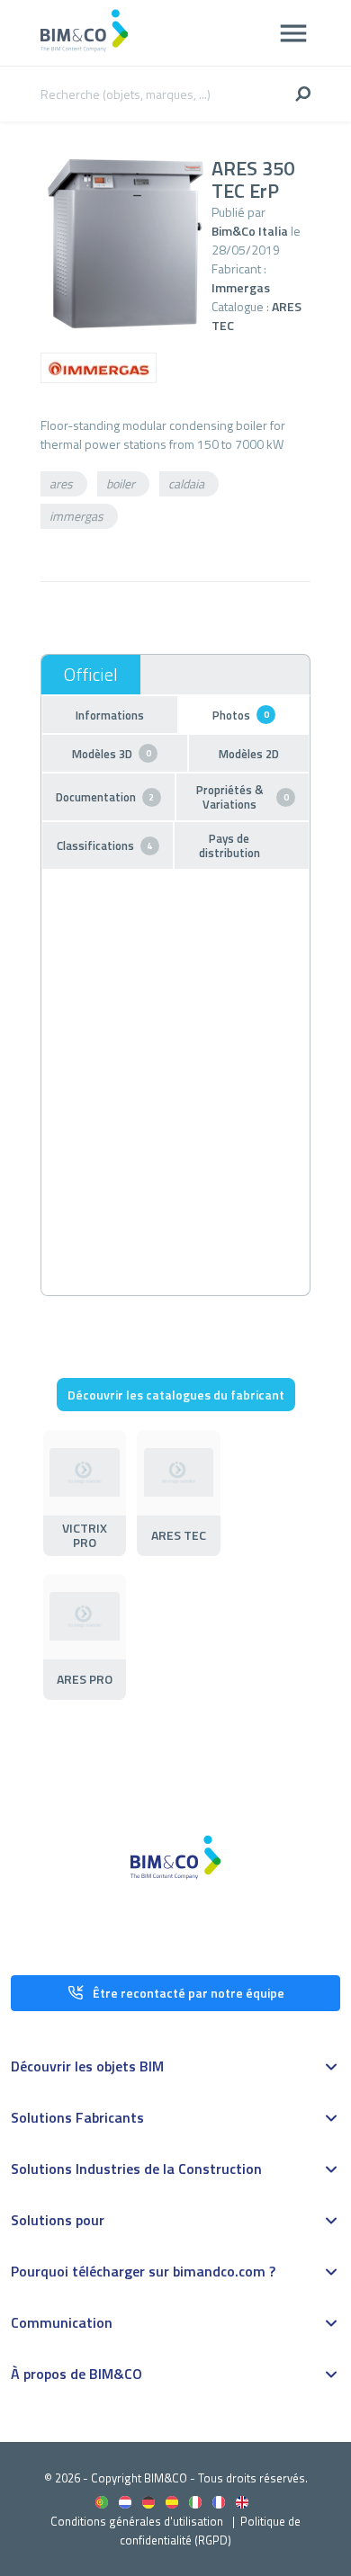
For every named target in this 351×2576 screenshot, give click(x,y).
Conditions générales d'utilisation (137, 2521)
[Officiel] (91, 675)
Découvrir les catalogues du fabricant (176, 1395)
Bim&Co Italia (250, 231)
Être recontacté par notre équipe (189, 1993)
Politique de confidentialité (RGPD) (210, 2531)
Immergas (241, 287)
